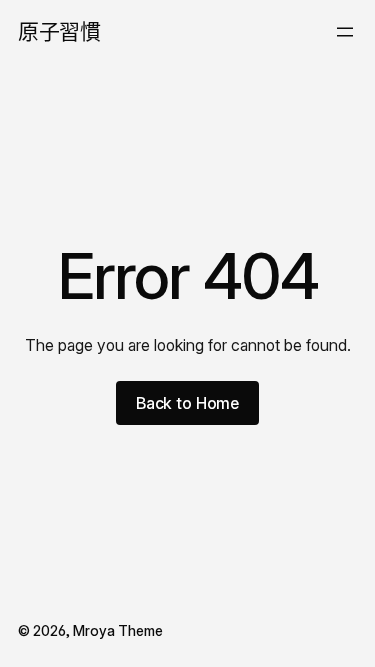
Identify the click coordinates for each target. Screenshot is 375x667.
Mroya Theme (118, 630)
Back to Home (187, 403)
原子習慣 (59, 31)
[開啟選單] (345, 32)
